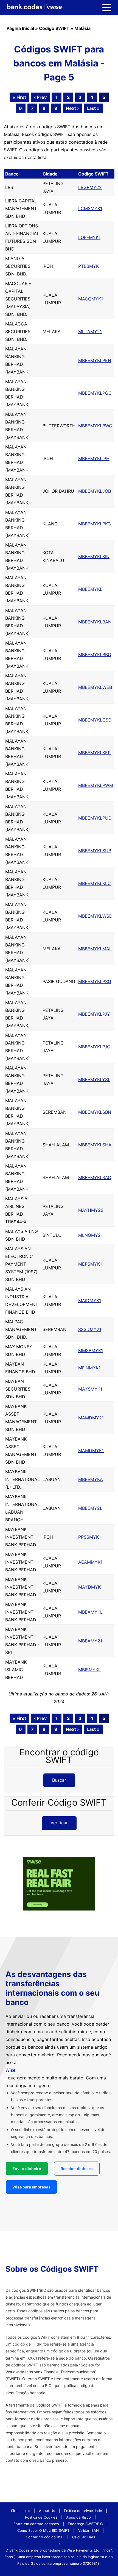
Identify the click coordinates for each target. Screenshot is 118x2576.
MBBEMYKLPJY (94, 1014)
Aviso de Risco (78, 2517)
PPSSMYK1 (89, 1537)
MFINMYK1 (89, 1368)
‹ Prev (40, 97)
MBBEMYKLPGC (95, 393)
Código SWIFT (54, 28)
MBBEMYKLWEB (95, 687)
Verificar (59, 1823)
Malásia (82, 28)
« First (19, 97)
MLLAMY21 (90, 332)
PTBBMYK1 (89, 266)
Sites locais (21, 2511)
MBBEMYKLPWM (96, 785)
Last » (93, 108)
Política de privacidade (83, 2511)
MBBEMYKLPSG (95, 981)
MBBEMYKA (91, 1479)
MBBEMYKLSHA (95, 1145)
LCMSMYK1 (90, 208)
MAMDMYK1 (91, 1450)
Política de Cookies (41, 2517)
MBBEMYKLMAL (95, 949)
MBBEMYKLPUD (95, 818)
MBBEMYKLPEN (95, 360)
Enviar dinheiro (27, 2169)
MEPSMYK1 (90, 1264)
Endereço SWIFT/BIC (85, 2524)
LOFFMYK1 (89, 237)
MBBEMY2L (90, 1508)
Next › (72, 108)
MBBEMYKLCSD (95, 720)
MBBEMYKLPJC (94, 1047)
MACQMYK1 (91, 299)
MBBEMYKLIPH (94, 458)
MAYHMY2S (91, 1210)
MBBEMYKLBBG (95, 655)
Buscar (59, 1780)
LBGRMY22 (90, 187)
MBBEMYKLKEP (94, 753)
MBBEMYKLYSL (94, 1079)
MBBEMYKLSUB (95, 851)
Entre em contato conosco (36, 2524)
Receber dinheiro (77, 2169)
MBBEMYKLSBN (95, 1112)
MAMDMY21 (91, 1418)
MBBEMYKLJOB (95, 491)
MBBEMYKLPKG (95, 524)
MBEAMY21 (90, 1641)
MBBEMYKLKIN (94, 556)
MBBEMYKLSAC (95, 1177)
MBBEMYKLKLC (95, 883)
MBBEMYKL (90, 589)
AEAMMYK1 (90, 1562)
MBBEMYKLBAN (95, 622)
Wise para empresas (31, 2187)
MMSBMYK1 (91, 1350)
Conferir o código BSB (45, 2537)
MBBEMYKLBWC (95, 426)
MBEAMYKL (90, 1612)
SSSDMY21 (90, 1329)
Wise (10, 2070)
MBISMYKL (89, 1670)
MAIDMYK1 (90, 1300)
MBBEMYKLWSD (95, 916)
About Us (47, 2511)
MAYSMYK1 (90, 1389)
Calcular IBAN (84, 2537)
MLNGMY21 (90, 1235)
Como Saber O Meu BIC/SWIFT (43, 2530)
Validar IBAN (88, 2530)
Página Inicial (20, 28)
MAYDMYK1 (90, 1587)
